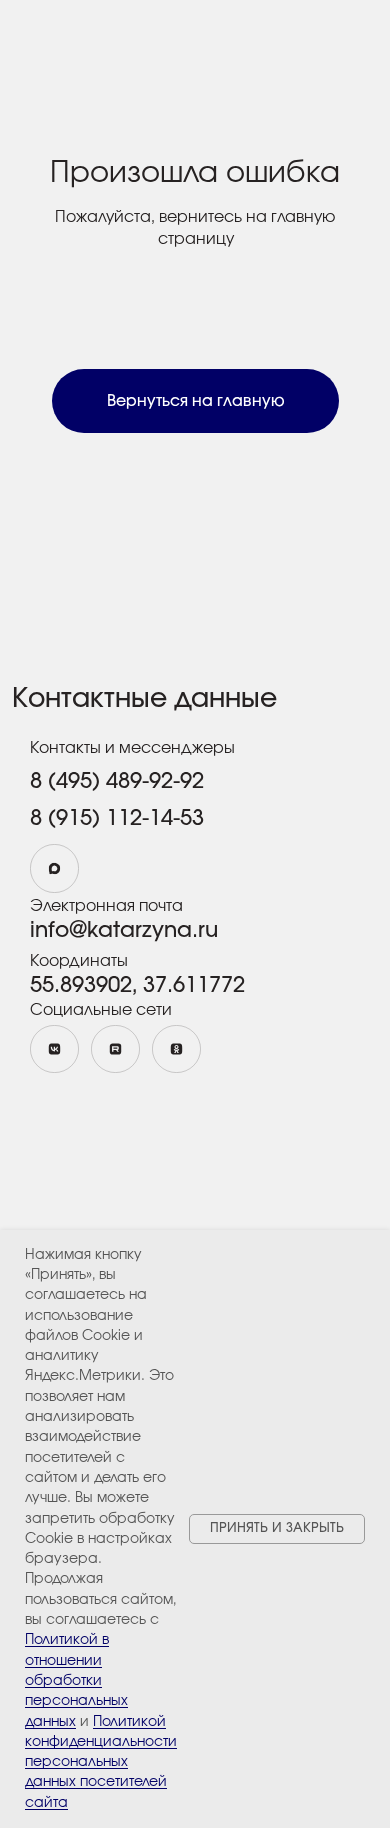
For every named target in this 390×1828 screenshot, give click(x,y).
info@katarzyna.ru (124, 930)
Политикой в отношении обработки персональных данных (76, 1680)
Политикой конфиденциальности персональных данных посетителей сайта (101, 1762)
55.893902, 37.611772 (137, 985)
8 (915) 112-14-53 (117, 818)
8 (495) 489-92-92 (117, 781)
